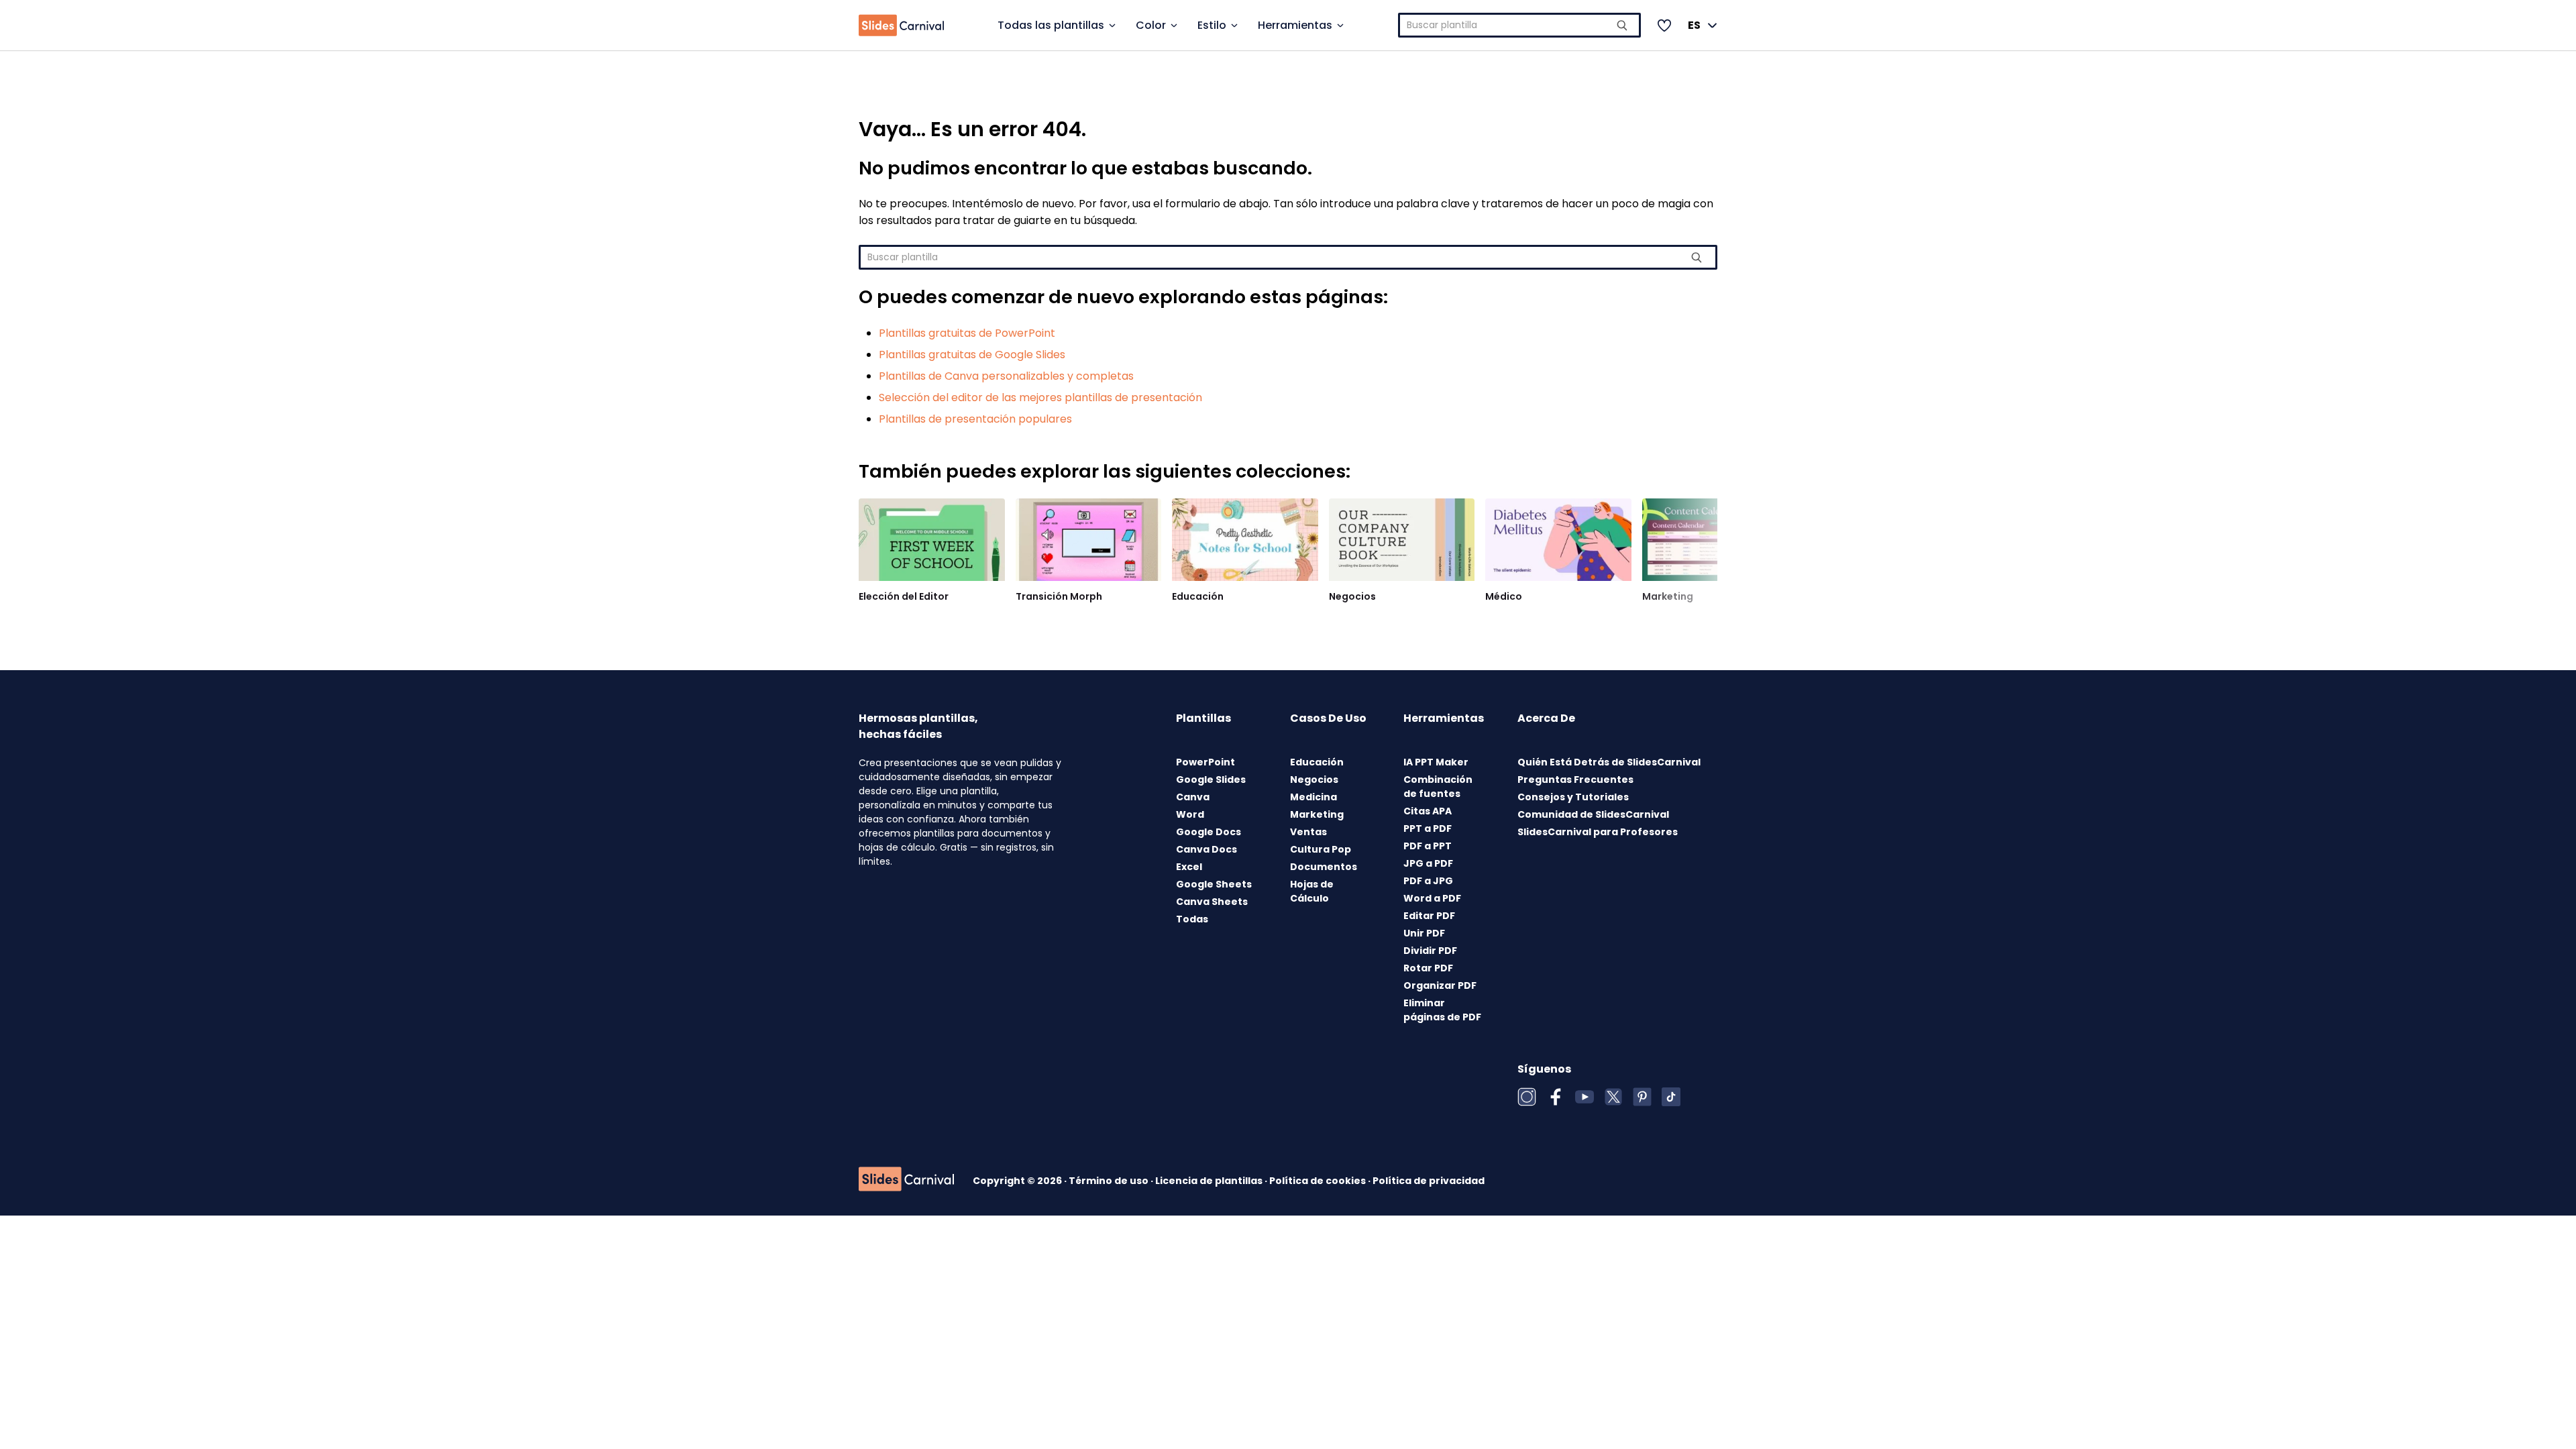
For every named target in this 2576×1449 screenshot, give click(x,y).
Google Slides (1211, 780)
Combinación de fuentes (1438, 787)
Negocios (1352, 596)
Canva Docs (1206, 849)
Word (1190, 814)
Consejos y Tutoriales (1573, 797)
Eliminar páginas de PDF (1442, 1010)
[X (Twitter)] (1613, 1097)
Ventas (1308, 832)
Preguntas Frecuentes (1575, 780)
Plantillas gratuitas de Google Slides (972, 355)
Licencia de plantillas (1210, 1181)
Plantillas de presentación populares (975, 419)
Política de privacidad (1429, 1181)
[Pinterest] (1642, 1097)
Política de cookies (1319, 1181)
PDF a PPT (1428, 846)
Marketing (1668, 596)
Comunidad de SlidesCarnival (1593, 814)
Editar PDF (1429, 916)
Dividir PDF (1430, 951)
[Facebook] (1556, 1097)
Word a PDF (1432, 898)
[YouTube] (1585, 1097)
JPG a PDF (1428, 863)
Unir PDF (1424, 933)
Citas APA (1428, 811)
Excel (1189, 867)
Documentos (1324, 867)
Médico (1504, 596)
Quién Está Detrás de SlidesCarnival (1609, 762)
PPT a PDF (1428, 828)
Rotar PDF (1428, 968)
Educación (1198, 596)
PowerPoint (1205, 762)
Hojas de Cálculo (1312, 891)
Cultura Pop (1321, 849)
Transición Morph (1059, 596)
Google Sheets (1214, 884)
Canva (1193, 797)
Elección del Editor (904, 596)
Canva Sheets (1212, 902)
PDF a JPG (1428, 881)
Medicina (1313, 797)
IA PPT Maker (1436, 762)
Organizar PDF (1440, 985)
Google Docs (1209, 832)
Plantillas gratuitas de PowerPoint (967, 333)
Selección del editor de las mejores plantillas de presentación (1040, 397)
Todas (1192, 919)
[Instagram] (1527, 1097)
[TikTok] (1671, 1097)
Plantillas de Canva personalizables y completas (1006, 376)
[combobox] (1520, 25)
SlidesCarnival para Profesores (1598, 832)
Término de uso (1110, 1181)
